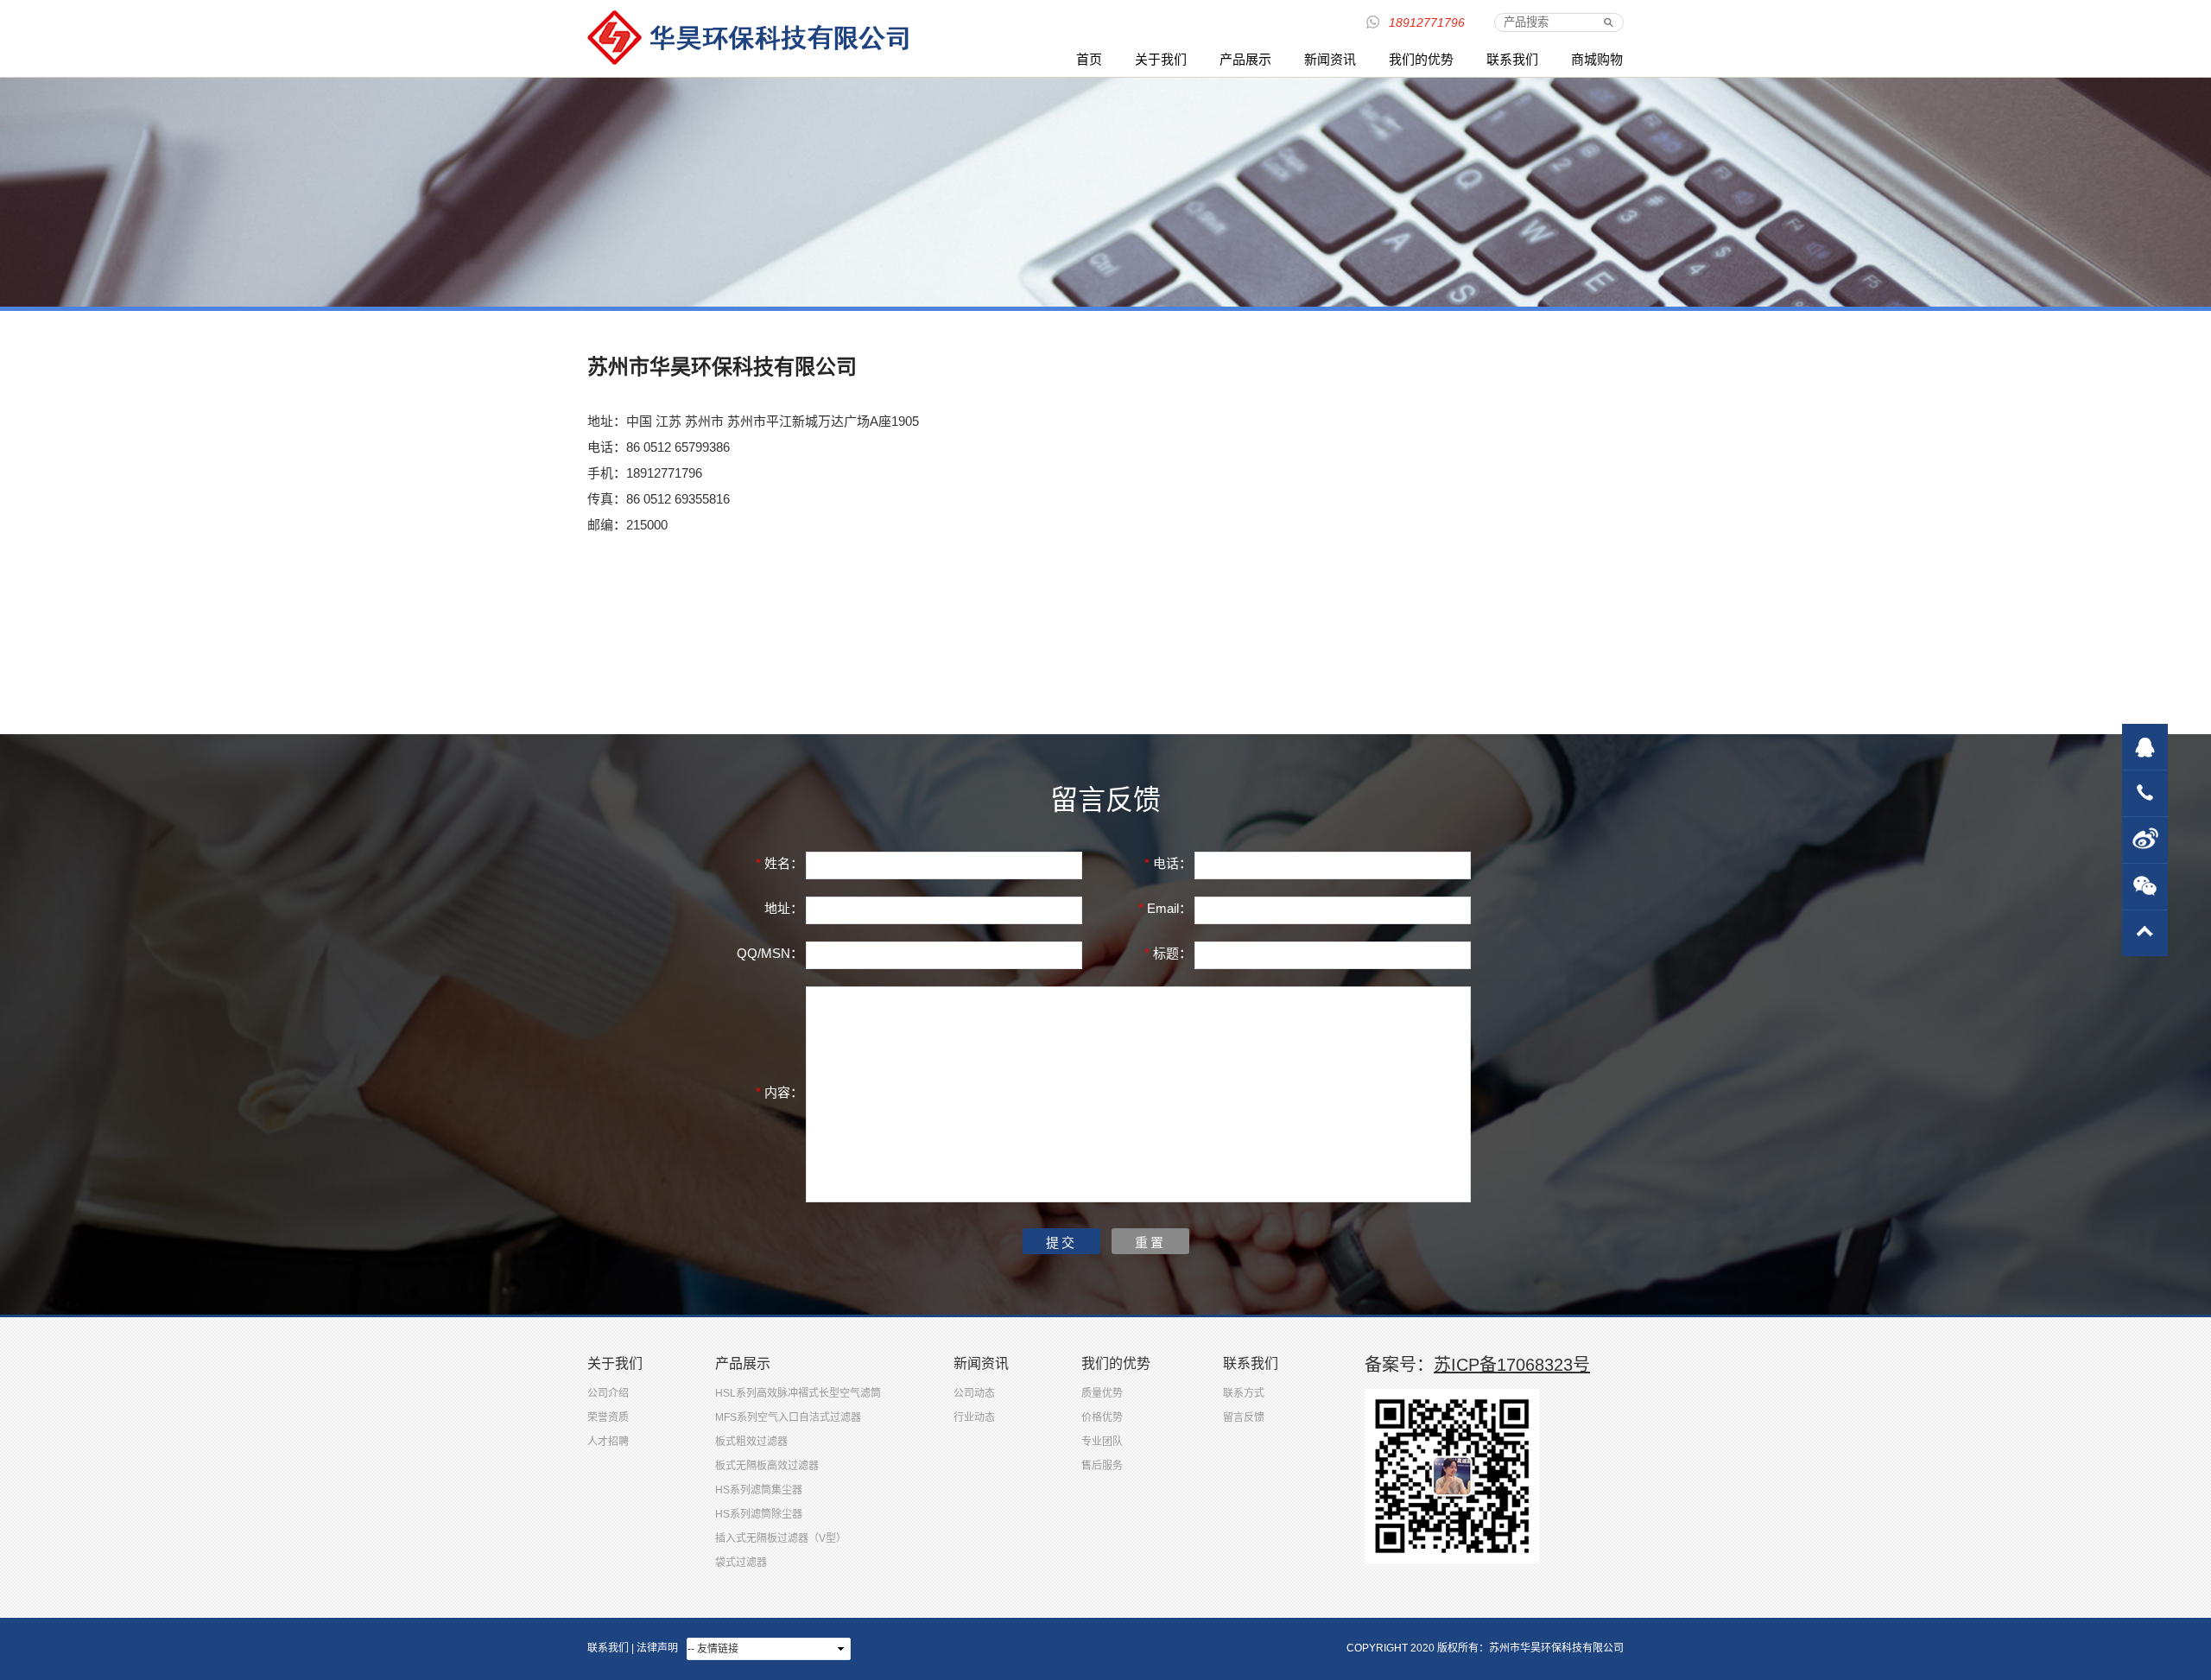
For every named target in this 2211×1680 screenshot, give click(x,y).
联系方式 (1244, 1393)
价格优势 (1102, 1417)
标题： (1168, 953)
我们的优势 (1421, 59)
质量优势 (1102, 1393)
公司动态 (974, 1393)
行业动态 (974, 1417)
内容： (779, 1092)
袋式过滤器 (741, 1563)
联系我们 (1512, 59)
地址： (784, 908)
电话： (1168, 863)
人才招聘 (608, 1442)
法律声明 (657, 1648)
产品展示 (1245, 59)
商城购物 (1597, 59)
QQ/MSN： (770, 953)
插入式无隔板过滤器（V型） (781, 1538)
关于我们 (1161, 59)
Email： (1165, 908)
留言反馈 (1244, 1417)
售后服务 (1102, 1466)
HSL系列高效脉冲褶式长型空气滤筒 (798, 1393)
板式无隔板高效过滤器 (767, 1466)
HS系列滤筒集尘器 (759, 1490)
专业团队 (1102, 1442)
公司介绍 (608, 1393)
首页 (1089, 59)
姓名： (779, 863)
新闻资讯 (1330, 59)
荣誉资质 (608, 1417)
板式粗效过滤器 (751, 1442)
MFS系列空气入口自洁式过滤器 (788, 1417)
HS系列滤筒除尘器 (759, 1514)
